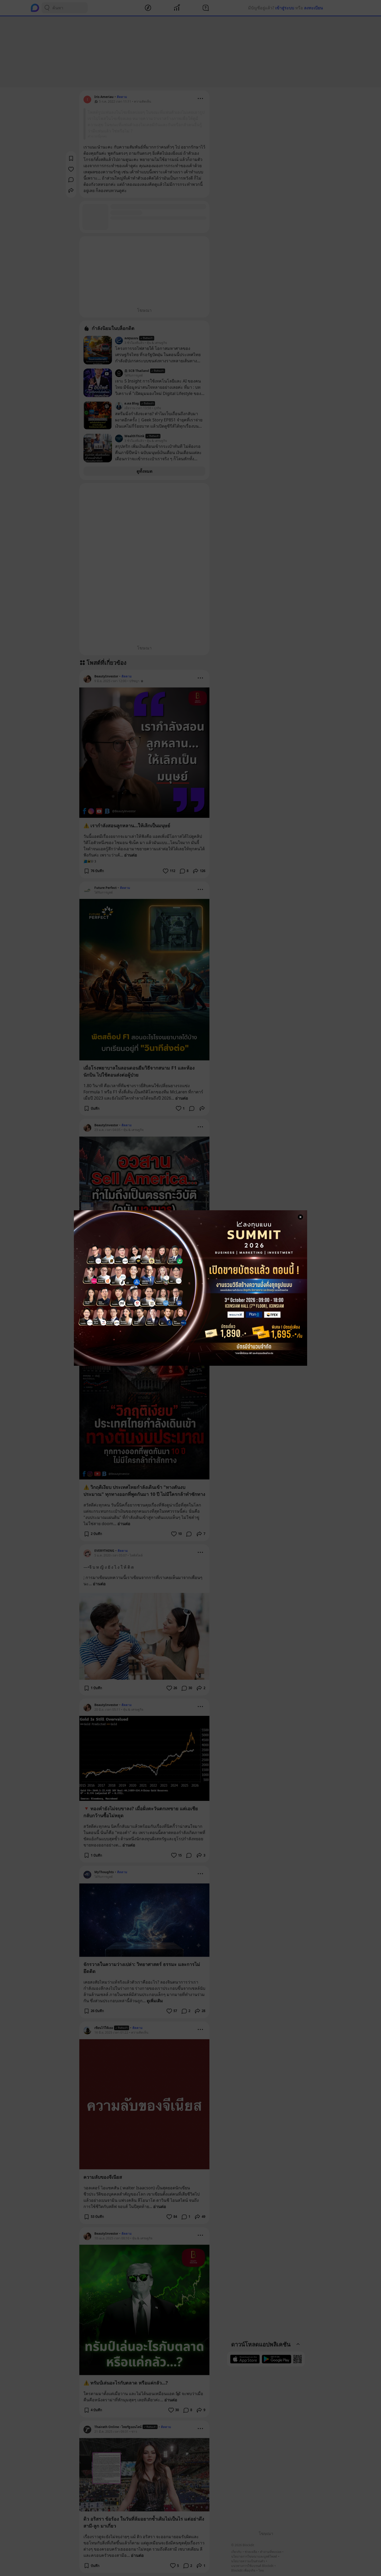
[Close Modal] (300, 1217)
